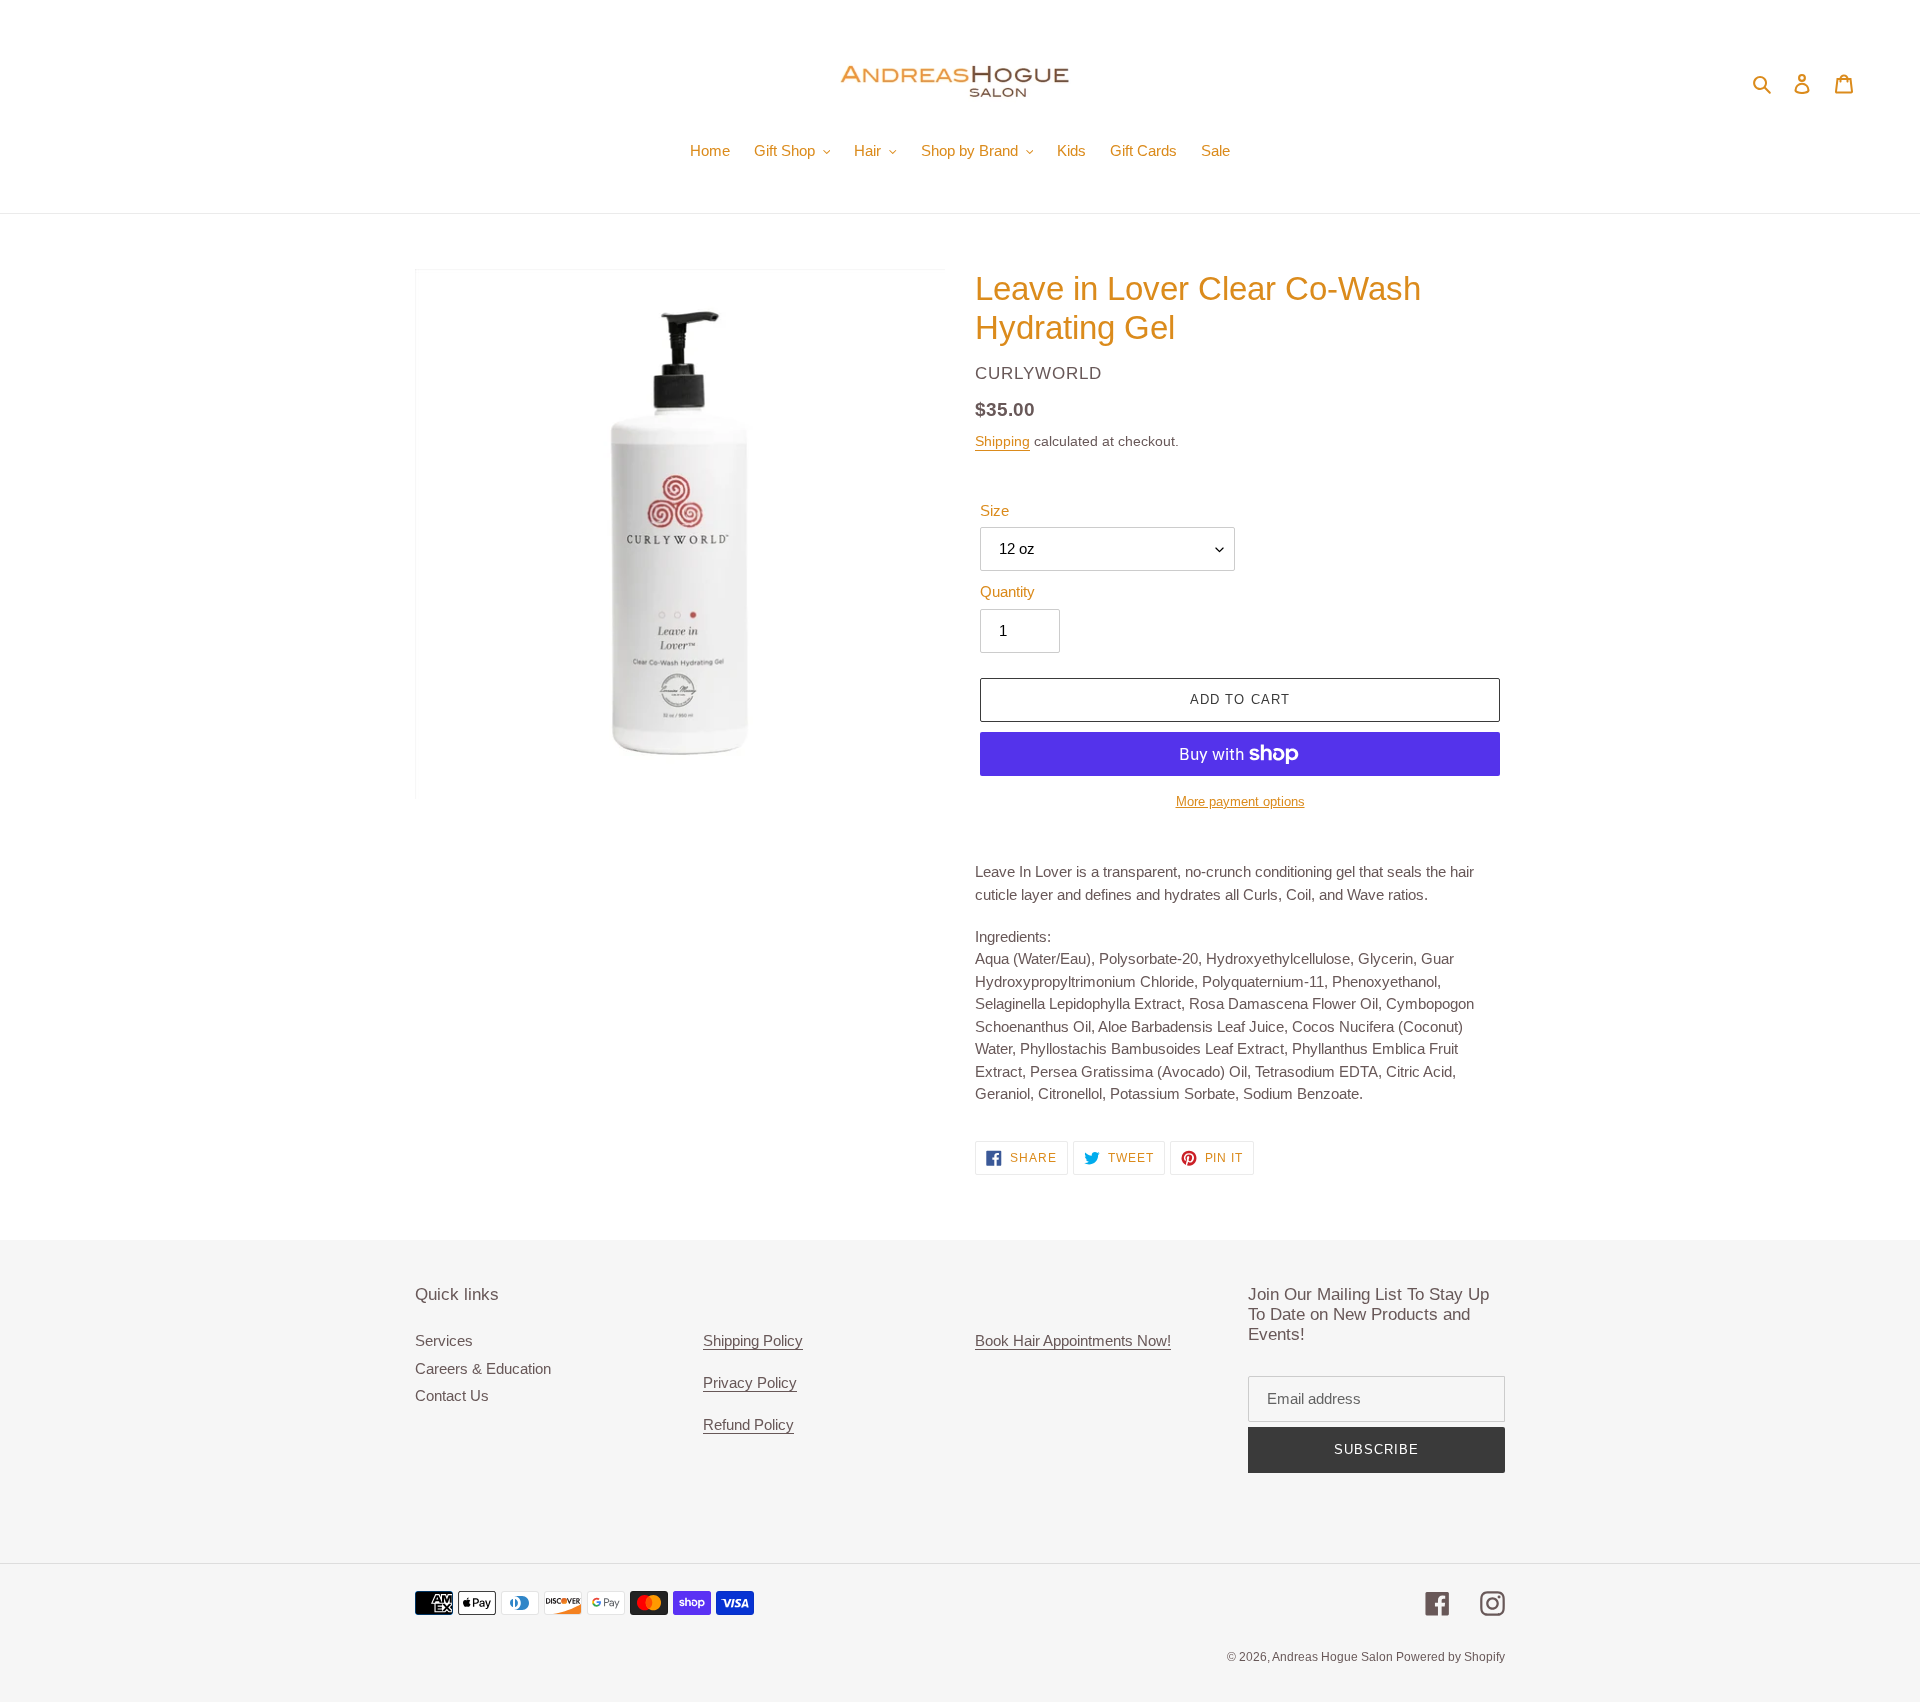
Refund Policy (748, 1424)
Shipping (1002, 441)
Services (444, 1340)
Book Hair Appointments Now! (1073, 1340)
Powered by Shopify (1450, 1657)
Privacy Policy (750, 1382)
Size (994, 510)
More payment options (1240, 801)
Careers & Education (483, 1368)
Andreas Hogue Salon (1334, 1657)
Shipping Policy (753, 1340)
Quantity (1007, 591)
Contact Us (452, 1395)
